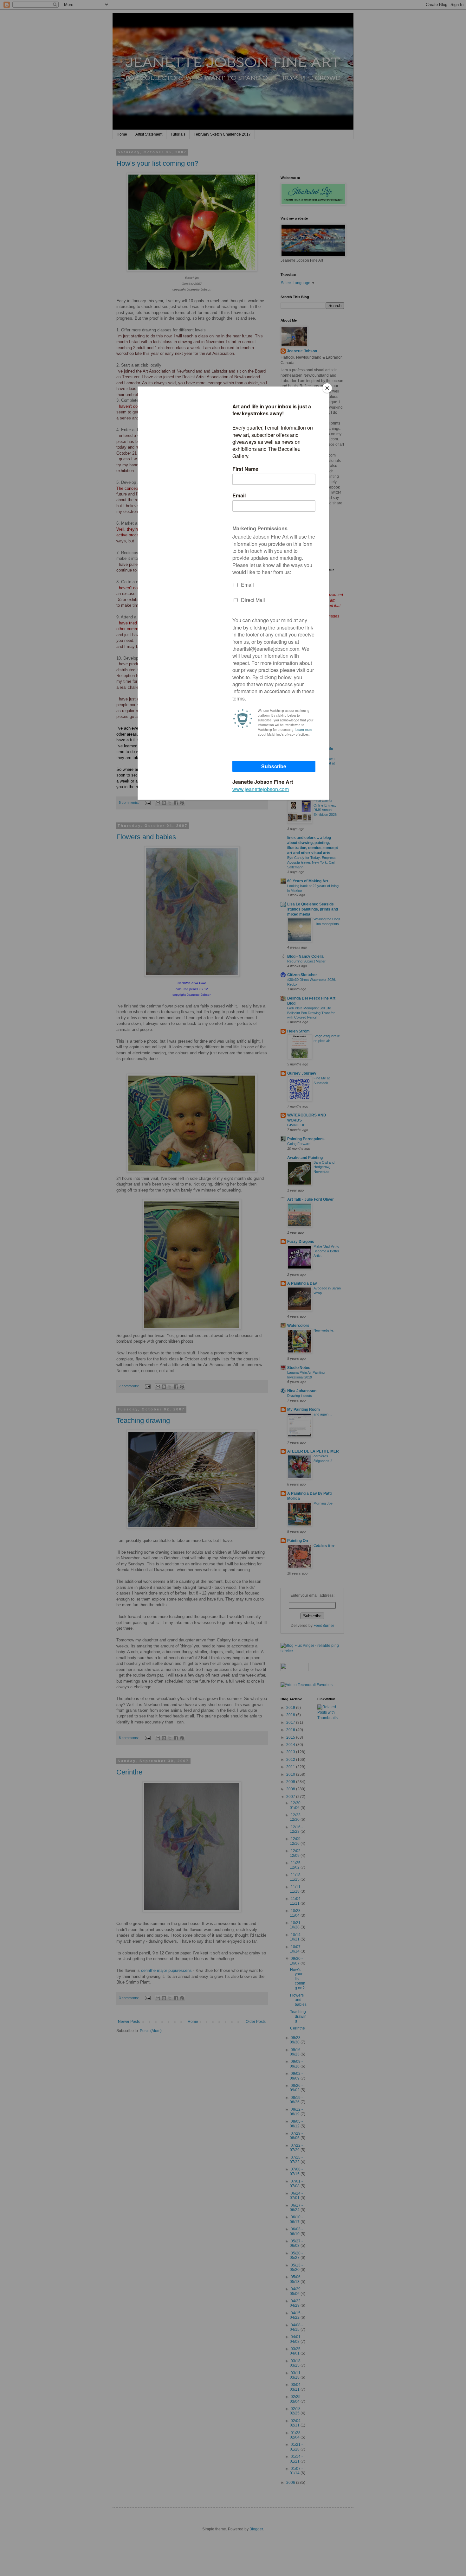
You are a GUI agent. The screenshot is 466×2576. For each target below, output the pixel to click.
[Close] (327, 388)
